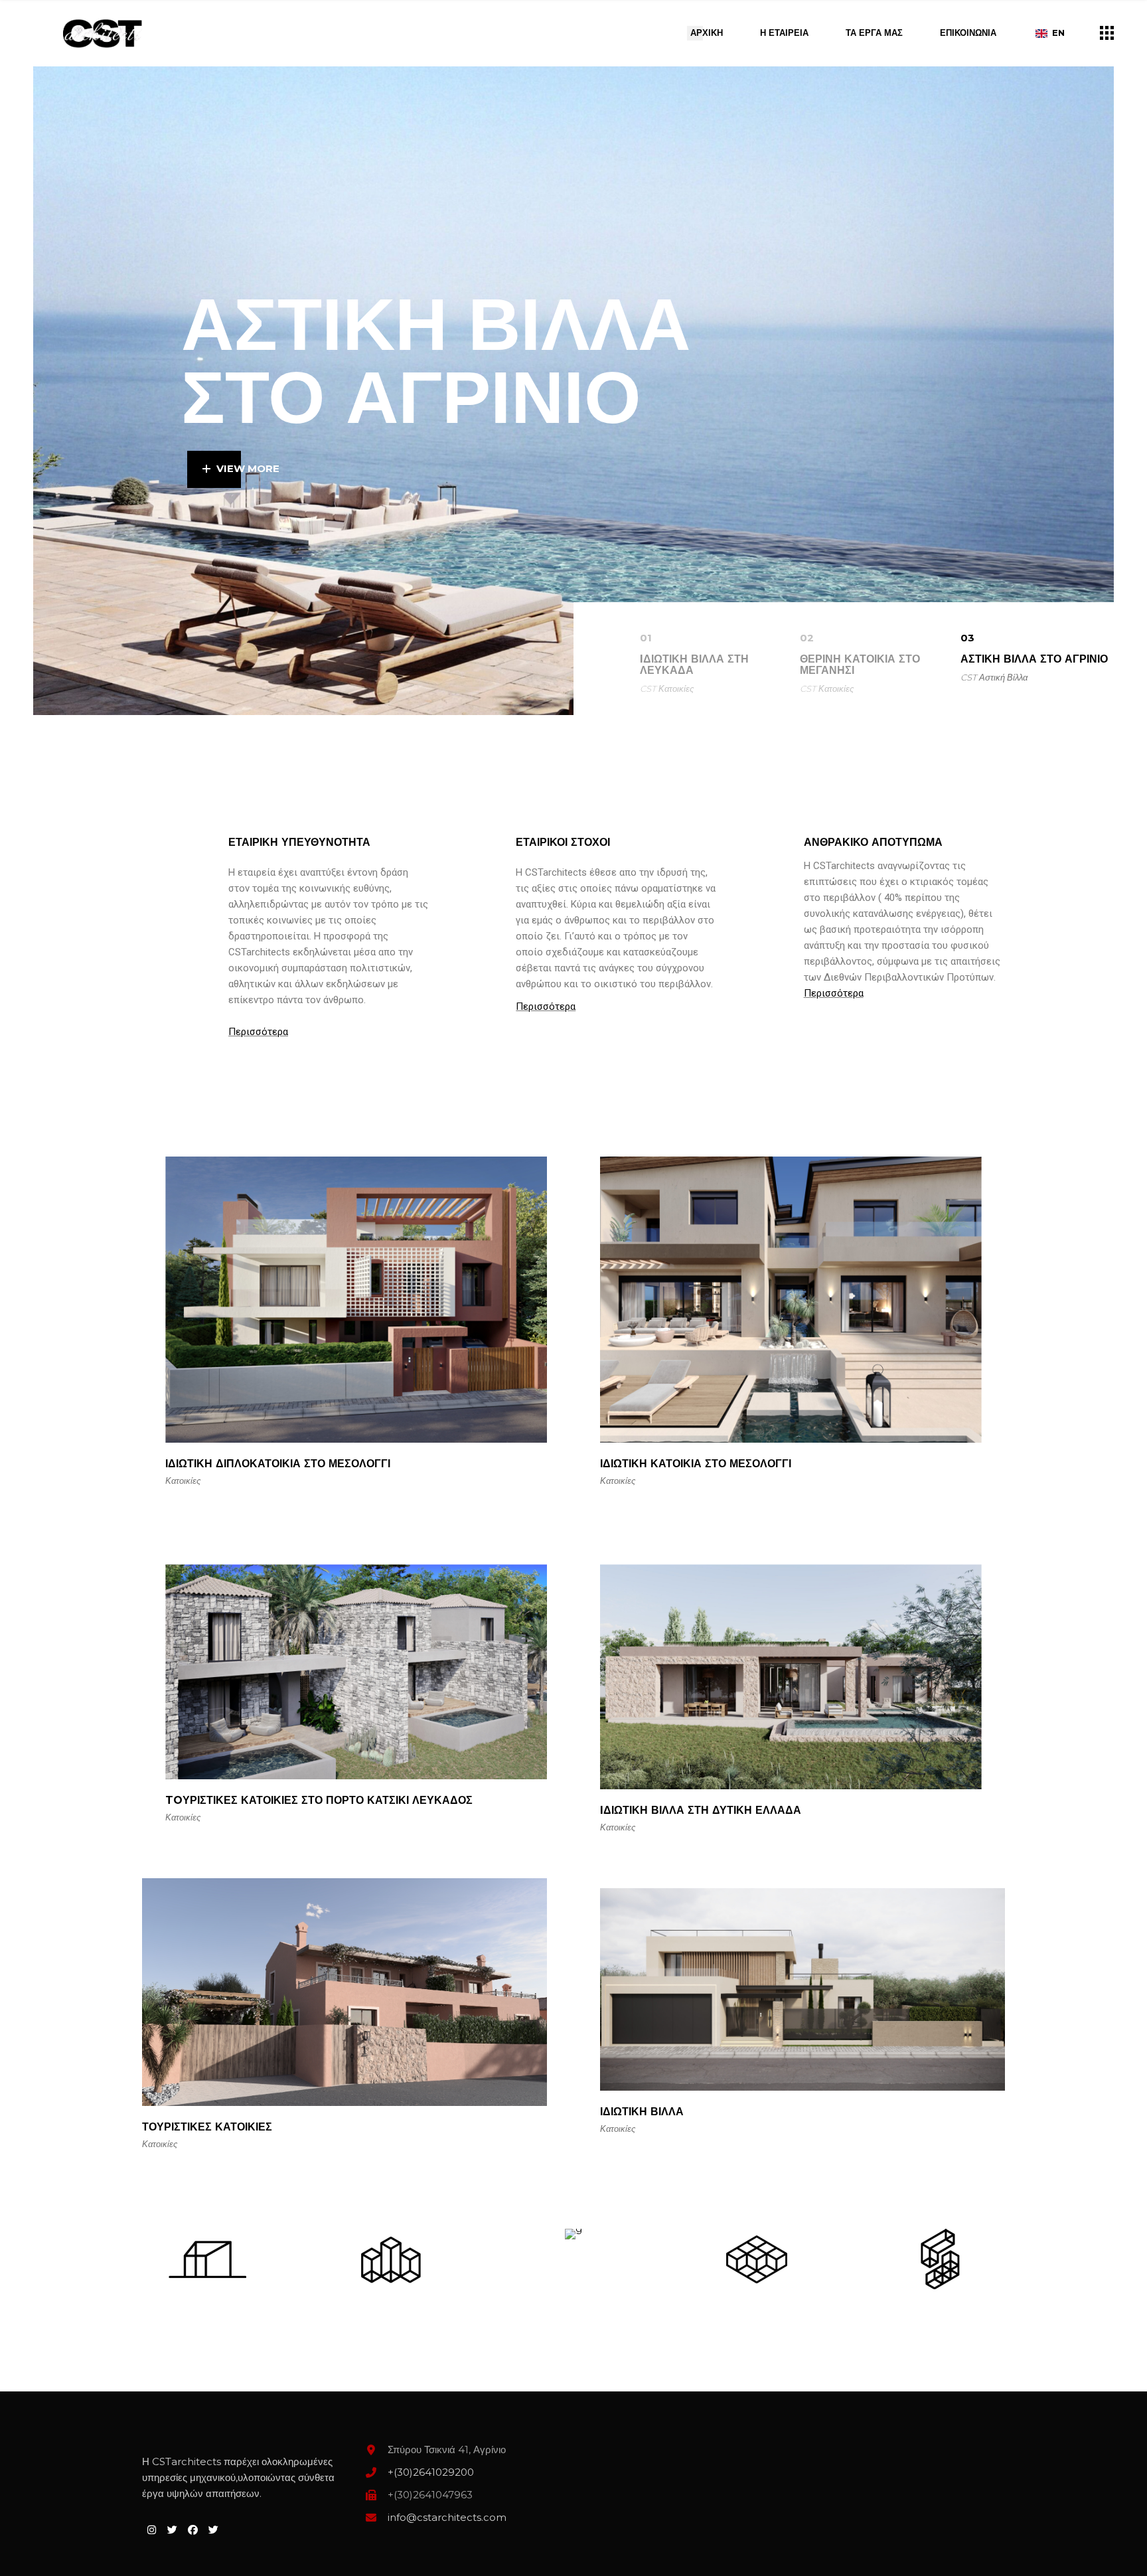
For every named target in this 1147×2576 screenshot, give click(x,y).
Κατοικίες (676, 688)
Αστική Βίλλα (1003, 677)
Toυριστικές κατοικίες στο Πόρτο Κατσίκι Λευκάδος (319, 1800)
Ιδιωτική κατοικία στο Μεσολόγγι (696, 1464)
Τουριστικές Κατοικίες (207, 2127)
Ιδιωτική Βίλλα (642, 2112)
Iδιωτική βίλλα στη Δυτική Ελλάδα (701, 1810)
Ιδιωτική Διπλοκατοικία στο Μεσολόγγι (278, 1464)
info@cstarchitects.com (447, 2517)
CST (648, 688)
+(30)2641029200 (431, 2472)
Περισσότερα (258, 1032)
